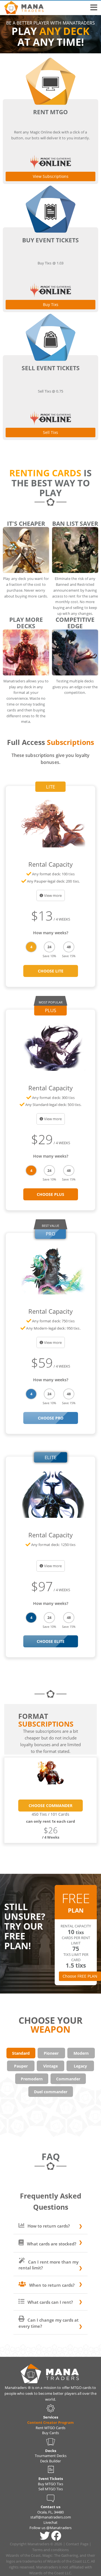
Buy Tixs (51, 304)
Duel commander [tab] (51, 2092)
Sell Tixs (50, 432)
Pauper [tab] (21, 2066)
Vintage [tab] (50, 2066)
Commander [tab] (68, 2079)
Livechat (50, 2522)
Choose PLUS (50, 1194)
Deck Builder (50, 2461)
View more (53, 895)
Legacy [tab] (80, 2066)
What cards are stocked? (51, 2244)
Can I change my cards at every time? (49, 2323)
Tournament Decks (51, 2456)
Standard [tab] (21, 2053)
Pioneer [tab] (51, 2053)
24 (49, 947)
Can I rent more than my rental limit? (49, 2265)
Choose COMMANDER (50, 1806)
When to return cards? (51, 2285)
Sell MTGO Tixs (51, 2489)
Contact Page (78, 2544)
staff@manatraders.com (51, 2517)
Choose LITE (51, 971)
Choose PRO (51, 1418)
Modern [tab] (81, 2053)
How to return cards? (48, 2226)
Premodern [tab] (32, 2079)
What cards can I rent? (50, 2302)
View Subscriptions (51, 176)
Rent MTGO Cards (50, 2428)
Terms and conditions (51, 2550)
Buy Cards (50, 2433)
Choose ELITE (51, 1641)
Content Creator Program (50, 2422)
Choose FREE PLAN (80, 1976)
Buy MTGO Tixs (50, 2484)
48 (69, 947)
